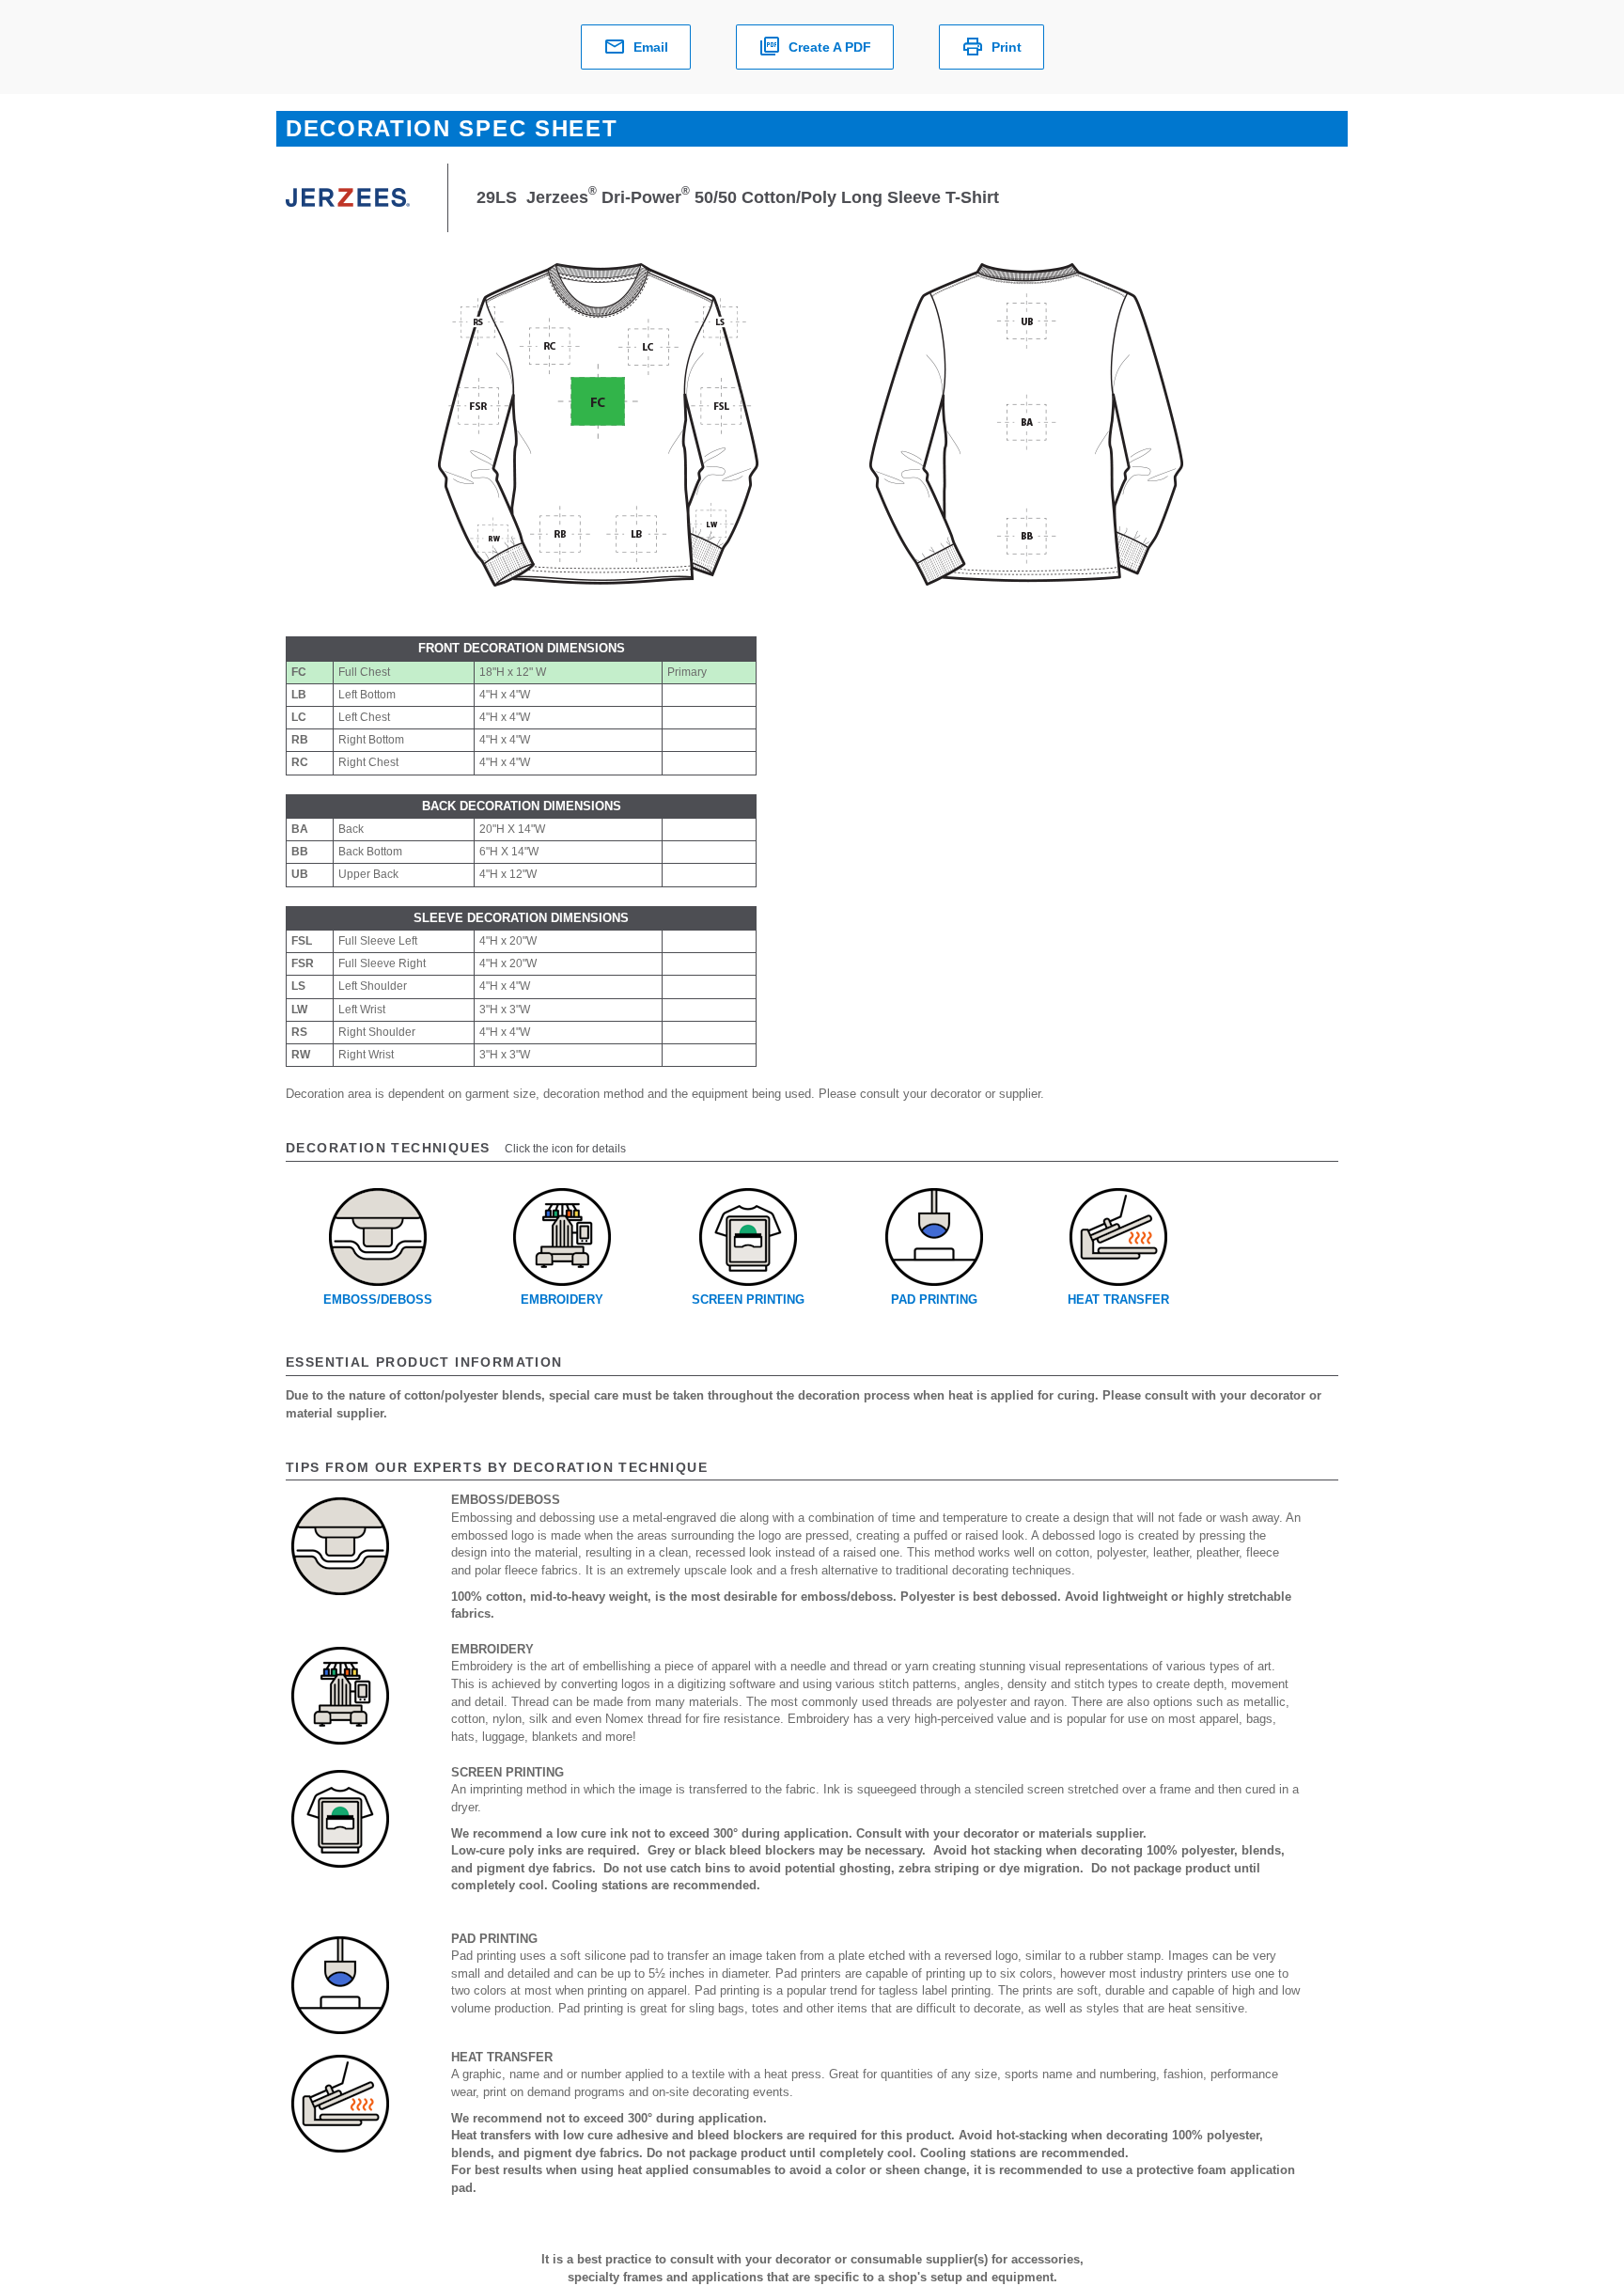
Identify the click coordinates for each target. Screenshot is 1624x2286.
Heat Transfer (1118, 1300)
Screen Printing (748, 1300)
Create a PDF (830, 47)
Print (1007, 47)
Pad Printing (934, 1300)
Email (651, 47)
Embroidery (562, 1300)
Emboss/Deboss (378, 1300)
